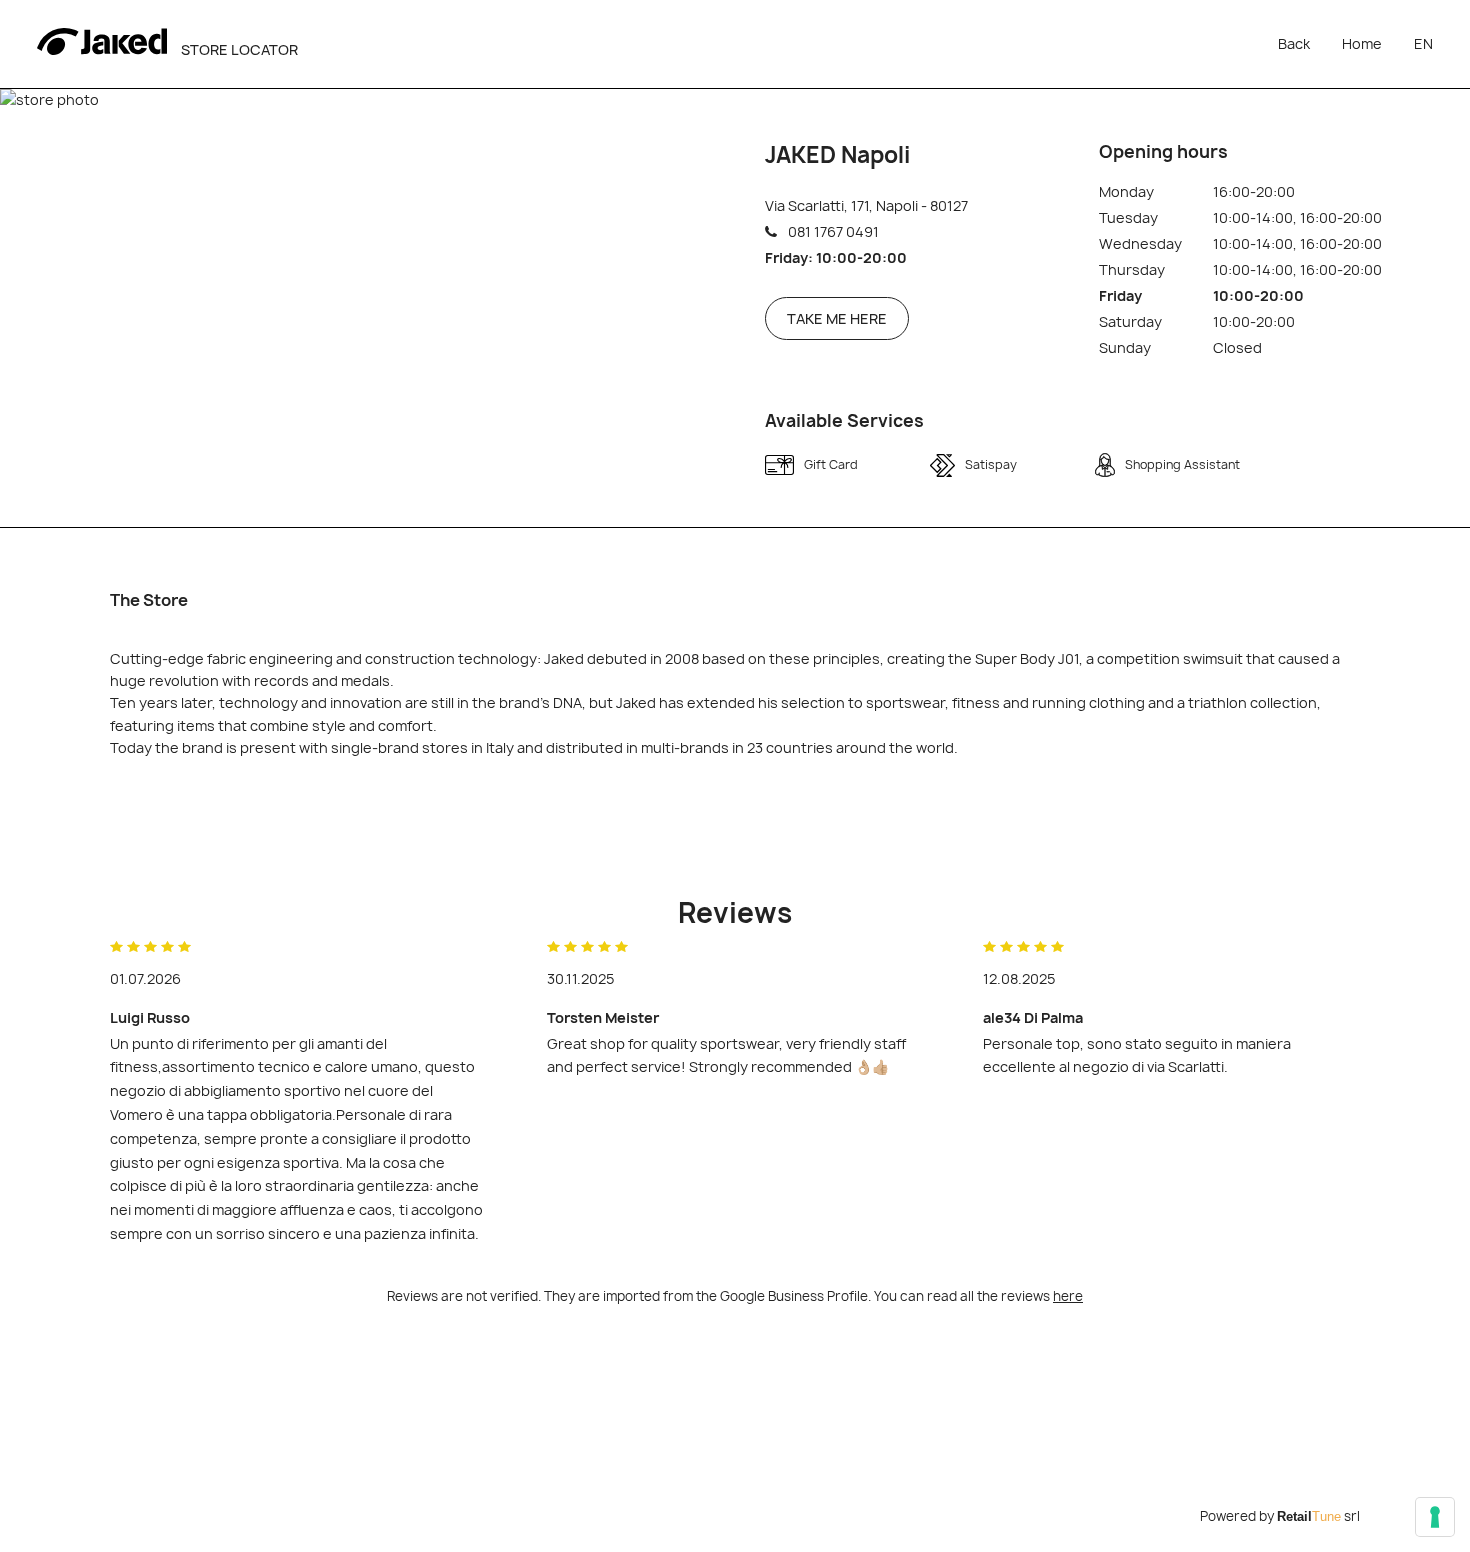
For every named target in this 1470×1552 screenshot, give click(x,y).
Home (1362, 43)
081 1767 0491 (833, 231)
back (1294, 43)
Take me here (837, 318)
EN (1423, 43)
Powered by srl (1280, 1516)
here (1068, 1296)
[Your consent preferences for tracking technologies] (1435, 1517)
